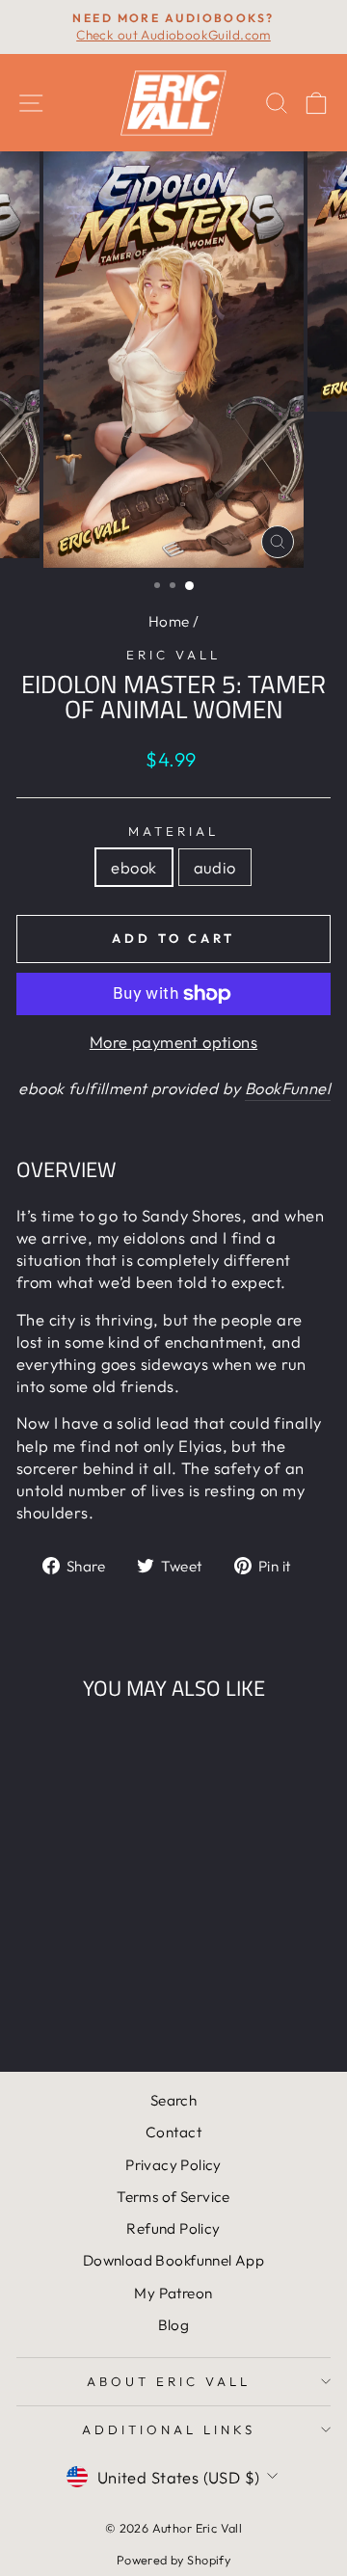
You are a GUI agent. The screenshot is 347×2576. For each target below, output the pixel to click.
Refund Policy (173, 2228)
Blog (174, 2325)
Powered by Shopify (173, 2560)
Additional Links (169, 2429)
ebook (133, 867)
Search (173, 2100)
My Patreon (173, 2293)
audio (215, 867)
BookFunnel (288, 1088)
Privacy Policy (173, 2165)
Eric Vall (173, 655)
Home (169, 621)
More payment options (173, 1042)
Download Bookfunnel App (174, 2260)
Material (173, 831)
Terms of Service (173, 2197)
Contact (173, 2132)
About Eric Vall (169, 2381)
